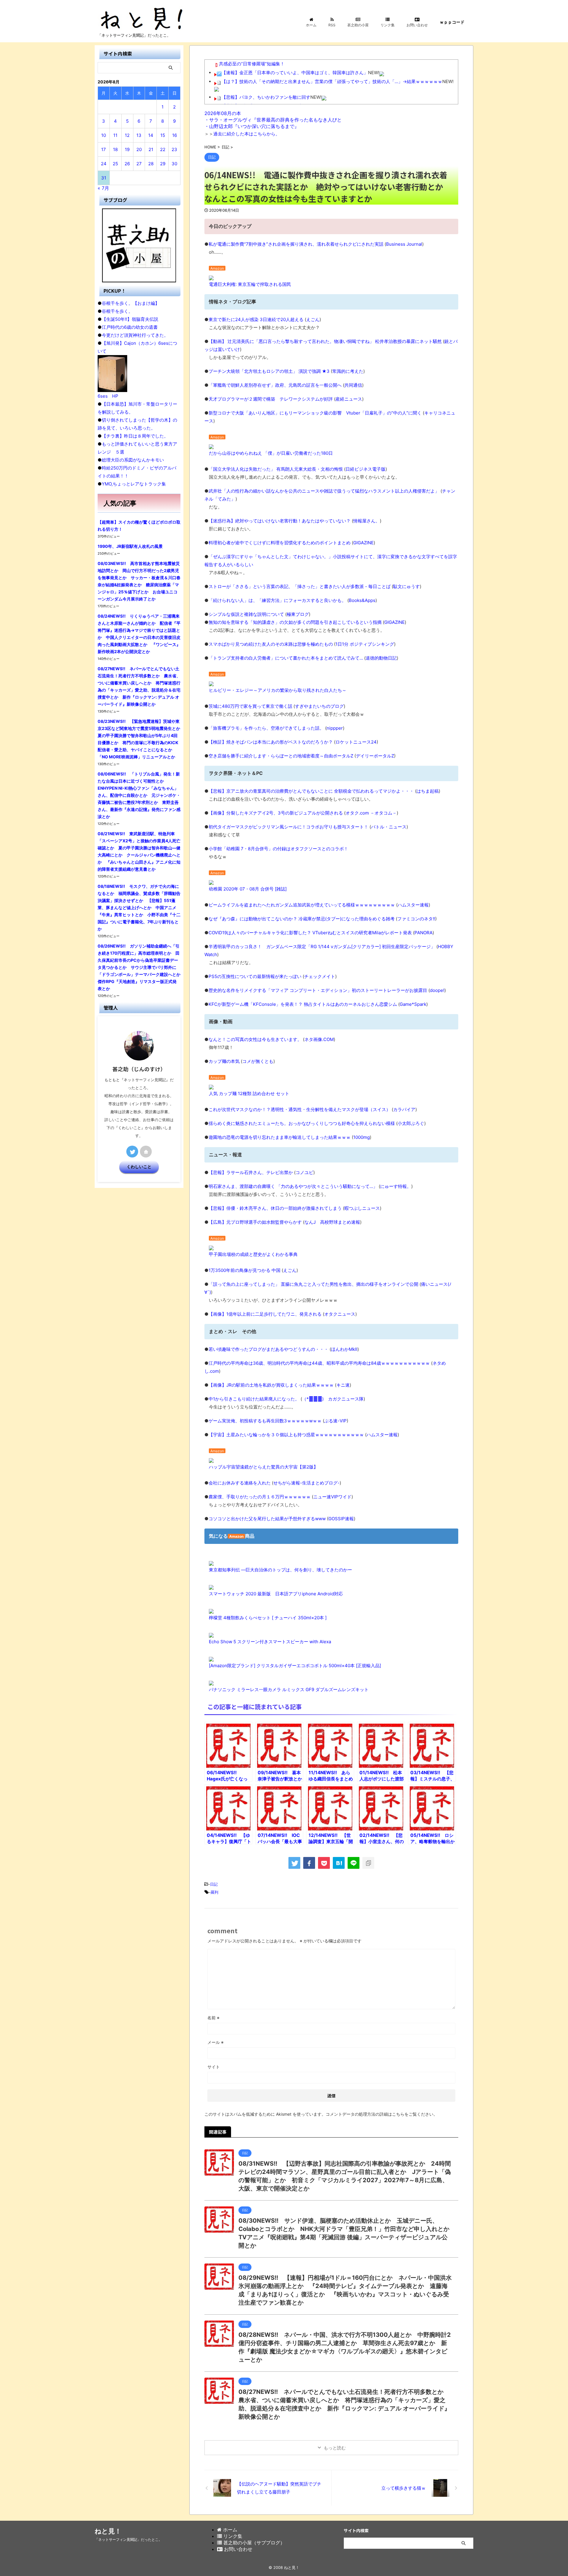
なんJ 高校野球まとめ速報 (332, 1222)
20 (139, 149)
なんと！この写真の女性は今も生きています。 (255, 1039)
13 (139, 135)
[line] (354, 1863)
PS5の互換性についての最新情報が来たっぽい (255, 976)
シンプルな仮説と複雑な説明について (246, 614)
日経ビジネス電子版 (366, 469)
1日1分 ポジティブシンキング (365, 644)
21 (151, 149)
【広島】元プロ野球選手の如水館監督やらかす (255, 1222)
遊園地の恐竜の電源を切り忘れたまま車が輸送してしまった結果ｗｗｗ (280, 1137)
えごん (313, 319)
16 (175, 135)
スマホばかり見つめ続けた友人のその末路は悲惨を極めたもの (271, 644)
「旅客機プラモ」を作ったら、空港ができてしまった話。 (266, 728)
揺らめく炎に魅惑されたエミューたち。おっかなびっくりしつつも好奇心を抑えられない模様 (302, 1123)
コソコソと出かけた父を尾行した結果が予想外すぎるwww (267, 1519)
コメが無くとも (258, 1061)
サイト (214, 2067)
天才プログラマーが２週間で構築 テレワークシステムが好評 (271, 399)
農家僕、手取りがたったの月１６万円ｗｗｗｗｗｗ (260, 1497)
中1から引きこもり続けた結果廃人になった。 (254, 1399)
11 (115, 135)
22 (163, 149)
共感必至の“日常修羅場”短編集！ (252, 64)
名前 (213, 2018)
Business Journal (404, 244)
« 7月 (103, 188)
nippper (335, 728)
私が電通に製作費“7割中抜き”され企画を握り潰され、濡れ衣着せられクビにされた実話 (296, 244)
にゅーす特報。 (396, 1186)
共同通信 (353, 385)
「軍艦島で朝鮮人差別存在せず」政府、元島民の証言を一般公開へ (275, 385)
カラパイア (404, 1109)
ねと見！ (108, 2531)
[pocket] (324, 1863)
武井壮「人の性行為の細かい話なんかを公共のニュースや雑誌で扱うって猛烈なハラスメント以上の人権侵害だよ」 (324, 491)
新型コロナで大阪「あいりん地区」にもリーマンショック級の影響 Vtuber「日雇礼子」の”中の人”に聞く (315, 413)
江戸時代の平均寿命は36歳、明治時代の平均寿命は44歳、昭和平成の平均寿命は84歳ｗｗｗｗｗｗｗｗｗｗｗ (319, 1363)
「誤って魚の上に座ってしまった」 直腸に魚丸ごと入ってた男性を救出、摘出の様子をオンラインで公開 (313, 1284)
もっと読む (335, 2448)
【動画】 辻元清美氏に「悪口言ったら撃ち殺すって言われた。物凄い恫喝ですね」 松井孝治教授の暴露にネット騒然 (325, 341)
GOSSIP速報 (341, 1519)
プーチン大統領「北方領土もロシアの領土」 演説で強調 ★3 (269, 371)
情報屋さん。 (367, 521)
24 (104, 164)
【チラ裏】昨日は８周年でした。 (135, 436)
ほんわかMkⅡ (344, 1349)
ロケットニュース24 (356, 742)
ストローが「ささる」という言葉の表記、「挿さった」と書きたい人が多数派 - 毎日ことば (300, 586)
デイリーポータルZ (375, 756)
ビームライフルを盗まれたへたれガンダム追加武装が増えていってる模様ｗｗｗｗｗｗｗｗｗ (302, 905)
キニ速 (343, 1385)
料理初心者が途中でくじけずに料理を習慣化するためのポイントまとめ (280, 543)
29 (163, 164)
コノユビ (304, 1172)
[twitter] (294, 1863)
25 (115, 164)
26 (127, 164)
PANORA (423, 933)
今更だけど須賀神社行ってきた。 (135, 335)
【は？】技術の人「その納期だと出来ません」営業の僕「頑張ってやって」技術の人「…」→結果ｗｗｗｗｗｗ (332, 81)
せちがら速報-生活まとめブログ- (306, 1483)
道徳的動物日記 (381, 658)
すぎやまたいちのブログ (319, 706)
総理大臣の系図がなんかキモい (133, 460)
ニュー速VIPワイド (332, 1497)
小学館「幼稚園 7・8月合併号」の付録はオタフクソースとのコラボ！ (278, 849)
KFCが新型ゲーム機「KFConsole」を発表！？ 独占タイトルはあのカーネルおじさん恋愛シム (303, 1004)
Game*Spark (413, 1004)
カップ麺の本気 (224, 1061)
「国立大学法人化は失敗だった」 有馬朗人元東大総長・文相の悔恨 (276, 469)
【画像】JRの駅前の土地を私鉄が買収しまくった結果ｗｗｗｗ (271, 1385)
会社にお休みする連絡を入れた (240, 1483)
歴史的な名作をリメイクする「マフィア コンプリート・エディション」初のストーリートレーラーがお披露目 (318, 990)
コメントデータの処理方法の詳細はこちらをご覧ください (380, 2114)
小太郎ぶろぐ (411, 1123)
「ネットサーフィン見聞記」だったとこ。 (128, 2539)
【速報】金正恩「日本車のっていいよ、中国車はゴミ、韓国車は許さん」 (295, 73)
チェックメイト (320, 976)
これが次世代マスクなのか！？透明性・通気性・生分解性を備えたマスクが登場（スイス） (300, 1109)
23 (174, 149)
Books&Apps (362, 600)
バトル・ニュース (389, 827)
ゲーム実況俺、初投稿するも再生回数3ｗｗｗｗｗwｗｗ (265, 1421)
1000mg (362, 1137)
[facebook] (309, 1863)
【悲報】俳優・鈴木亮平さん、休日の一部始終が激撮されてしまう (275, 1208)
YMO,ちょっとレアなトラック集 (134, 484)
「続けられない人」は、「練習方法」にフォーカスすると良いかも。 (277, 600)
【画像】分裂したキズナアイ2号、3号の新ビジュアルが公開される (276, 813)
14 (151, 135)
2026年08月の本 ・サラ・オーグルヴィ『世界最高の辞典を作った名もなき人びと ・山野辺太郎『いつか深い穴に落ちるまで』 (273, 120)
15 (163, 135)
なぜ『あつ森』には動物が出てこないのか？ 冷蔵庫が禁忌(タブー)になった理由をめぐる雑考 (302, 919)
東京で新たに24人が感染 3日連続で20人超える (256, 319)
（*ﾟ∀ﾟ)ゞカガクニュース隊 (333, 1399)
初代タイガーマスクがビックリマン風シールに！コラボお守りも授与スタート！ (288, 827)
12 (127, 135)
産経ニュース (349, 399)
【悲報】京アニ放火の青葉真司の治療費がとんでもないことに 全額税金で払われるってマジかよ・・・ (311, 791)
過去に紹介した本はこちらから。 (247, 134)
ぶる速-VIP (335, 1421)
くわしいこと (139, 1167)
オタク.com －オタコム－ (371, 813)
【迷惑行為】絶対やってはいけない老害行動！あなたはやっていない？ (280, 521)
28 (151, 164)
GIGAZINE (363, 543)
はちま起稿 (428, 791)
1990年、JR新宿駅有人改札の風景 (130, 546)
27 (139, 164)
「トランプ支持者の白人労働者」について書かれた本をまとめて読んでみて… (286, 658)
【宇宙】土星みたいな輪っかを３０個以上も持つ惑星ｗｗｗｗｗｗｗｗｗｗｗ (286, 1435)
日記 (214, 1884)
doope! (437, 990)
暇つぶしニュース (362, 1208)
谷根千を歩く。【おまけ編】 (131, 303)
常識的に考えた (348, 371)
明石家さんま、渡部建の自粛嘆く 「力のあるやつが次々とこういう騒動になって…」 (293, 1186)
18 (115, 149)
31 (104, 178)
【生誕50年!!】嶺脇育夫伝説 (130, 319)
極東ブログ (298, 614)
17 (104, 149)
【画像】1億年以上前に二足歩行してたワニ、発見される (265, 1314)
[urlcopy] (368, 1863)
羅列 (214, 1892)
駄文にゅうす (406, 586)
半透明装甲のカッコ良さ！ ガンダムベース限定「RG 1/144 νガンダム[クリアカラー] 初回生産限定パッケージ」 (322, 947)
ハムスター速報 (413, 905)
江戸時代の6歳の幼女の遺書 (130, 327)
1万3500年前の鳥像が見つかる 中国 (245, 1270)
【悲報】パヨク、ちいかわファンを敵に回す (266, 97)
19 (127, 149)
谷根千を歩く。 (117, 311)
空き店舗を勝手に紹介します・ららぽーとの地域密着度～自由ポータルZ (281, 756)
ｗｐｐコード (452, 22)
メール (216, 2042)
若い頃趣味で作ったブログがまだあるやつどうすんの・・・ (268, 1349)
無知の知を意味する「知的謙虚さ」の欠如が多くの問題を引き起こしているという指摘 (295, 622)
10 (104, 135)
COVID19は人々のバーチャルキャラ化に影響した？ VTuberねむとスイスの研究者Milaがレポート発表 (310, 933)
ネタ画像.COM (319, 1039)
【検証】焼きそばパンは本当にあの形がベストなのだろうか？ (271, 742)
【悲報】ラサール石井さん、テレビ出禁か (251, 1172)
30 (174, 164)
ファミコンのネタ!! (416, 919)
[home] (146, 1152)
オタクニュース (340, 1314)
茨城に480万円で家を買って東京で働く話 (250, 706)
